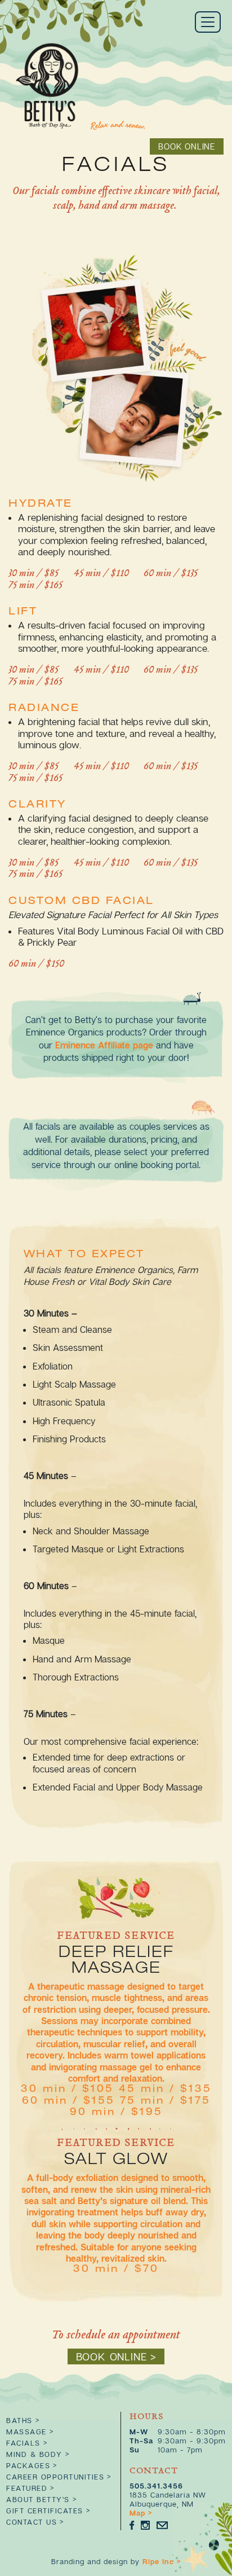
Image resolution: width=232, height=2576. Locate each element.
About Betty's (38, 2499)
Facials (23, 2443)
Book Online (187, 146)
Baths (19, 2420)
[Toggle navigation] (208, 22)
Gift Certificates (45, 2511)
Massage (26, 2432)
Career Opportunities (55, 2477)
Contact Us (32, 2522)
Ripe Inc (158, 2561)
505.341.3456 (156, 2486)
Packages (28, 2465)
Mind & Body (34, 2454)
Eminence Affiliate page (104, 1045)
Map (137, 2513)
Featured (27, 2488)
